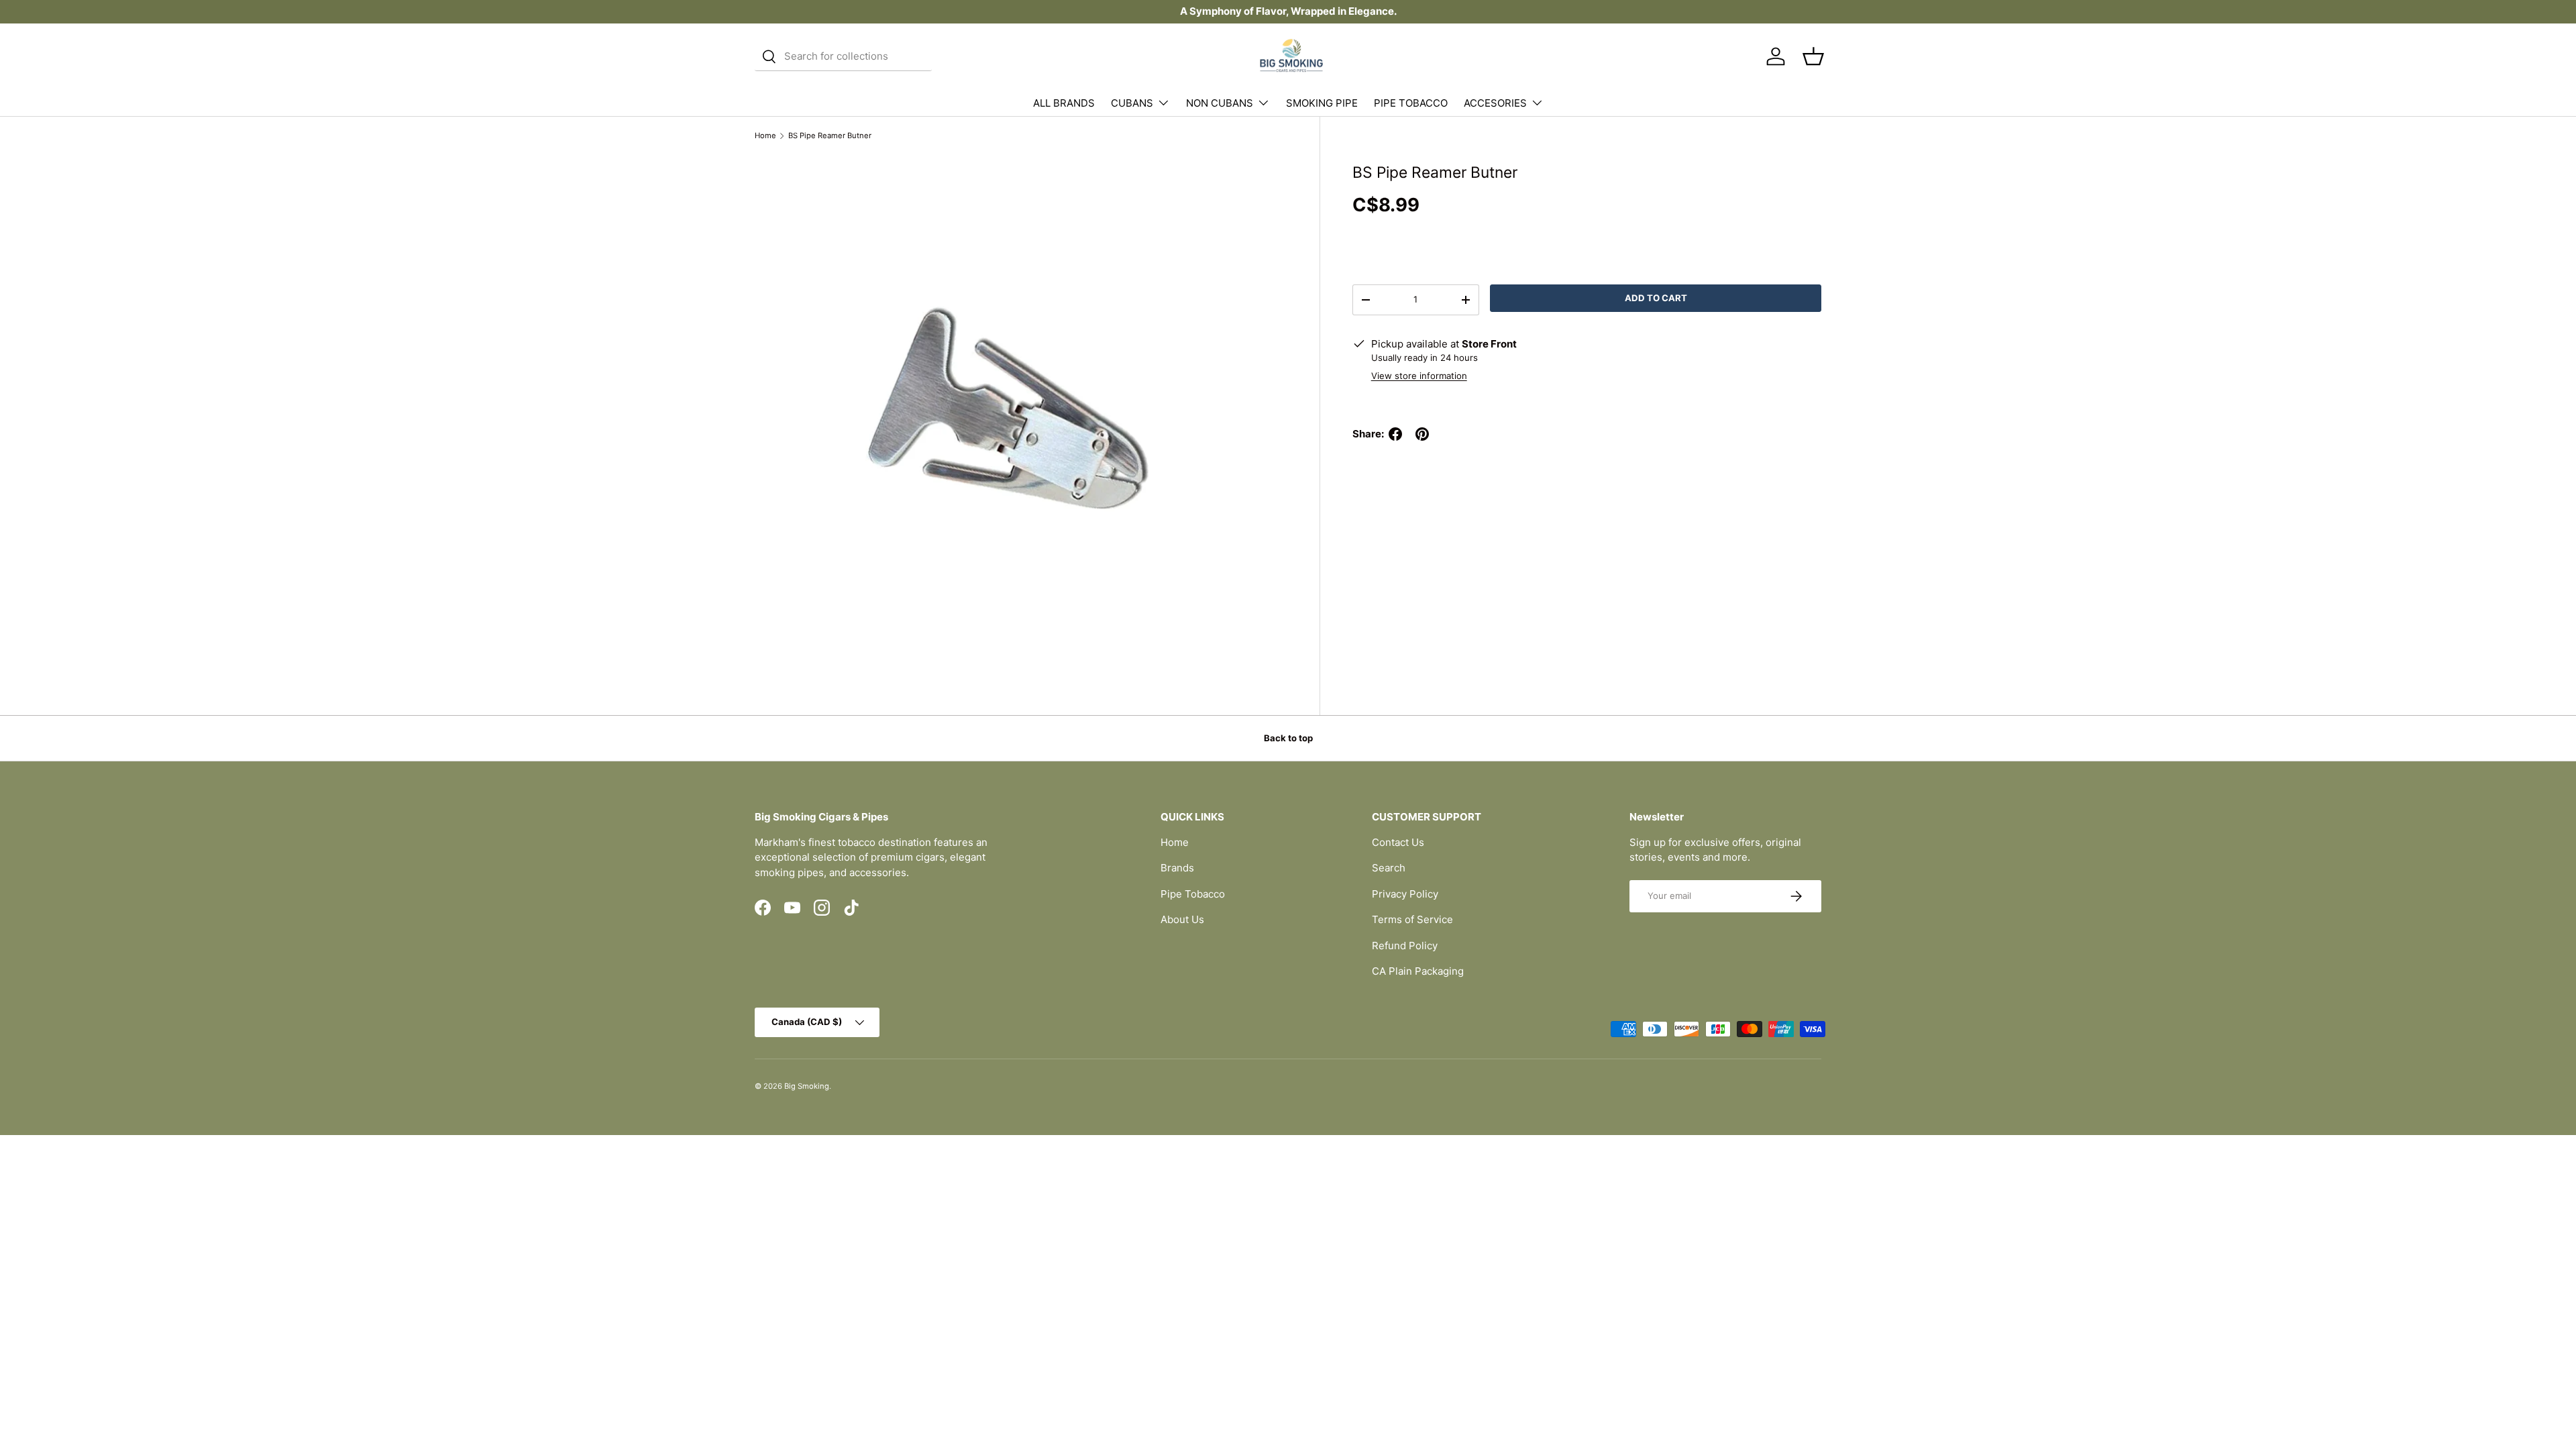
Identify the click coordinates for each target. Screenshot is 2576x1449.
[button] (1813, 56)
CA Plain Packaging (1418, 971)
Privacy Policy (1405, 894)
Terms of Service (1412, 919)
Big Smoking (807, 1086)
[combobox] (843, 56)
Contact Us (1398, 842)
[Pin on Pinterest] (1422, 434)
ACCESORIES (1495, 103)
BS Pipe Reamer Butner (830, 136)
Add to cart (1656, 298)
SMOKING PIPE (1322, 103)
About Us (1182, 919)
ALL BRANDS (1064, 103)
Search (1389, 868)
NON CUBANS (1220, 103)
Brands (1177, 868)
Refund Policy (1405, 946)
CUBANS (1132, 103)
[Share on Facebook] (1395, 434)
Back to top (1288, 738)
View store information (1419, 376)
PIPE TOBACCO (1411, 103)
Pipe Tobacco (1193, 894)
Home (765, 136)
